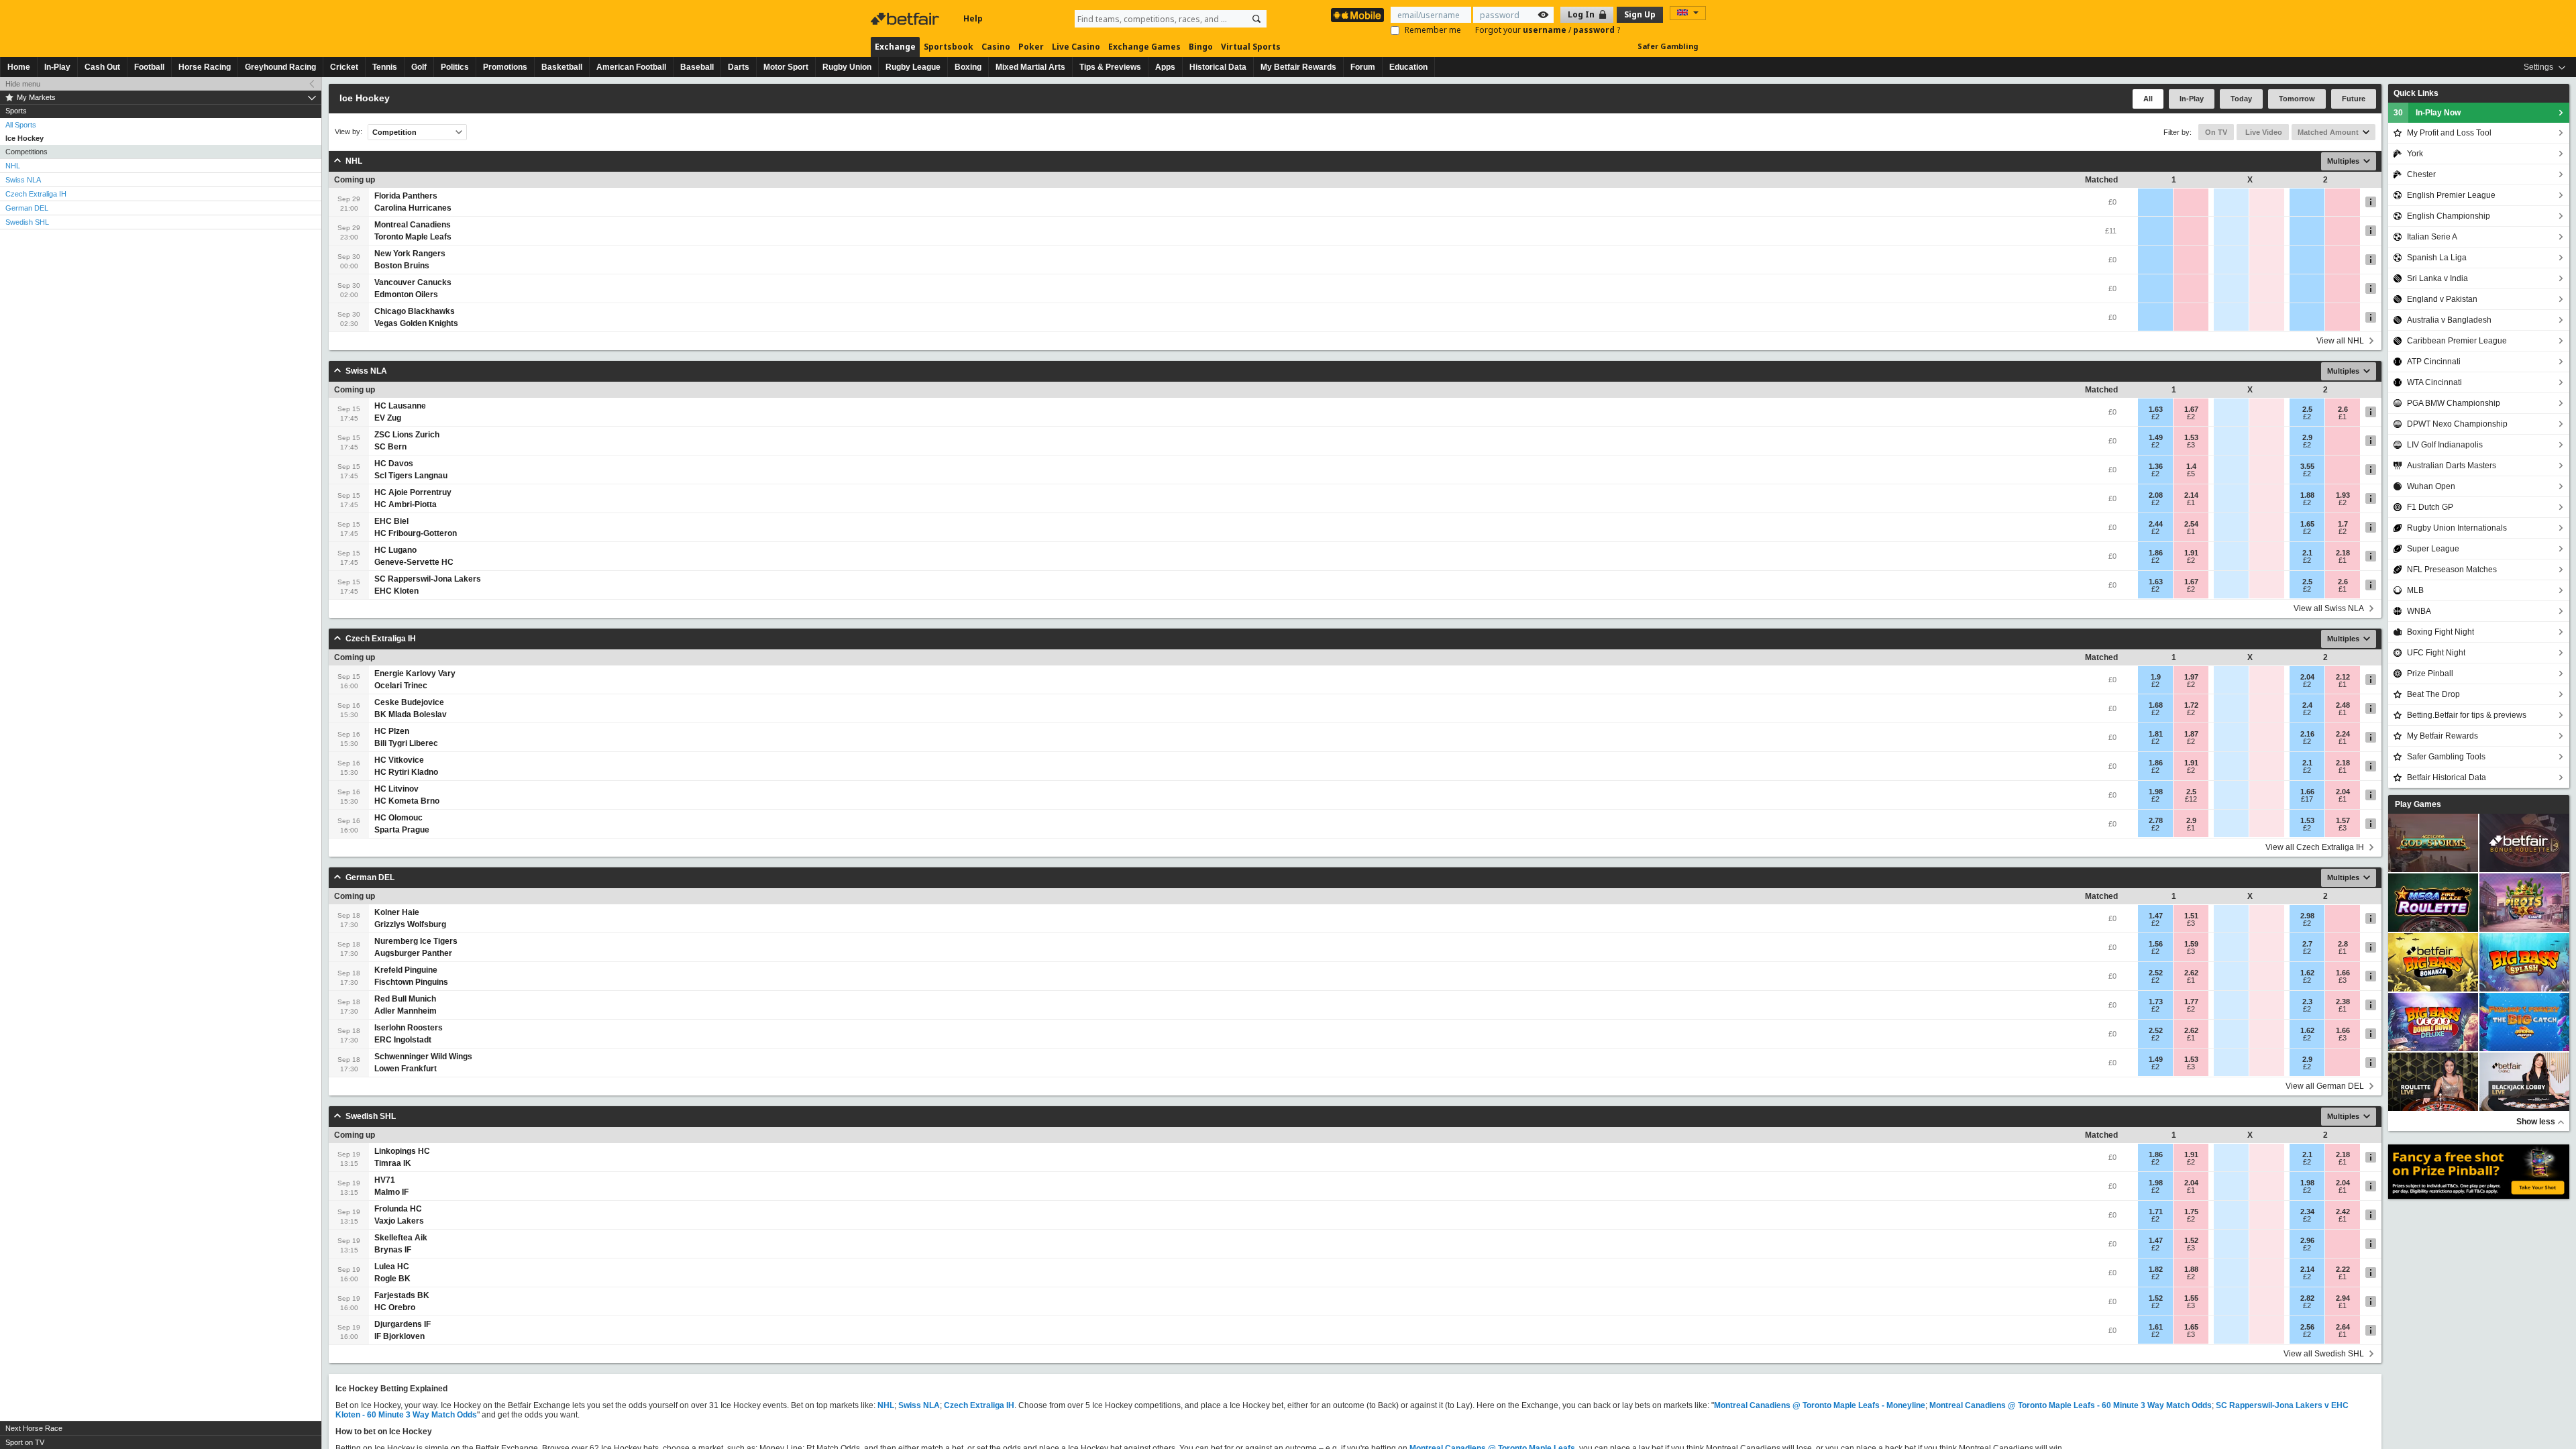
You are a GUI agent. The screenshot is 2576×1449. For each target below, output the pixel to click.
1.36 (2156, 466)
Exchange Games (1144, 47)
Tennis (385, 67)
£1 (2343, 417)
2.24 (2343, 734)
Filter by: (2178, 132)
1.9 (2156, 677)
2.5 (2307, 409)
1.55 (2191, 1298)
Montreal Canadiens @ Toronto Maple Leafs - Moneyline (1820, 1405)
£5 (2191, 474)
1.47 (2156, 916)
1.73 (2156, 1002)
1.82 (2156, 1269)
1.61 (2156, 1327)
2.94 (2343, 1298)
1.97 (2191, 677)
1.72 (2191, 705)
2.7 (2307, 944)
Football (149, 67)
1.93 (2343, 495)
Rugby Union (847, 67)
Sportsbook (949, 47)
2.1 (2307, 553)
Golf (419, 67)
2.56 (2307, 1327)
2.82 (2307, 1298)
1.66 (2307, 792)
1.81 (2156, 734)
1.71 (2156, 1212)
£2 (2155, 417)
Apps (1165, 67)
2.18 (2343, 553)
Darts (739, 67)
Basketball (562, 67)
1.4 (2191, 466)
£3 (2191, 445)
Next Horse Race (34, 1428)
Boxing (968, 67)
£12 (2191, 799)
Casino (996, 47)
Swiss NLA (23, 180)
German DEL (27, 208)
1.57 (2343, 820)
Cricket (344, 67)
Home (19, 67)
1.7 (2343, 524)
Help (973, 18)
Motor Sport (786, 67)
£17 (2307, 799)
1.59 (2191, 944)
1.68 (2156, 705)
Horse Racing (205, 67)
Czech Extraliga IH (36, 194)
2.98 (2307, 916)
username (1546, 30)
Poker (1031, 47)
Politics (455, 67)
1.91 (2191, 553)
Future (2354, 99)
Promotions (505, 67)
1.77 (2191, 1002)
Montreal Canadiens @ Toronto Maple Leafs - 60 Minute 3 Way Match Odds (2071, 1405)
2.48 (2343, 705)
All (2148, 99)
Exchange (895, 47)
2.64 (2343, 1327)
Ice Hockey (24, 138)
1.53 (2191, 437)
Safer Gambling (1668, 46)
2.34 (2307, 1212)
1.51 (2191, 916)
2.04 (2307, 677)
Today (2241, 99)
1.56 (2156, 944)
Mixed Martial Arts (1030, 67)
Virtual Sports (1251, 47)
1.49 (2156, 437)
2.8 (2343, 944)
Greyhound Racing (280, 67)
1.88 (2307, 495)
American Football (631, 67)
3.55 (2307, 466)
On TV (2216, 132)
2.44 (2156, 524)
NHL (13, 166)
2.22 (2343, 1269)
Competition (394, 132)
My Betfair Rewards (1298, 67)
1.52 (2191, 1240)
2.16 (2307, 734)
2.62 (2191, 973)
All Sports (21, 125)
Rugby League (913, 67)
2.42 (2343, 1212)
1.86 (2156, 553)
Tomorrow (2297, 99)
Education (1408, 67)
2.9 (2307, 437)
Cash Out (102, 67)
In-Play (57, 67)
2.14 (2191, 495)
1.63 (2156, 409)
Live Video (2263, 132)
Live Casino (1076, 47)
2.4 (2307, 705)
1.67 (2191, 409)
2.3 (2307, 1002)
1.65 (2307, 524)
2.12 (2343, 677)
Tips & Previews (1110, 67)
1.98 (2156, 792)
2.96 (2307, 1240)
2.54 (2191, 524)
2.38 (2343, 1002)
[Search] (1256, 19)
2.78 (2156, 820)
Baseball (697, 67)
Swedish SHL (27, 222)
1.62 (2307, 973)
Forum (1363, 67)
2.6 (2343, 409)
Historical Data (1218, 67)
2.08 (2156, 495)
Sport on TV (25, 1442)
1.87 (2191, 734)
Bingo (1201, 47)
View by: (348, 132)
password (1595, 30)
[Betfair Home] (906, 19)
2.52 (2156, 973)
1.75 (2191, 1212)
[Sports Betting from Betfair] (1357, 15)
